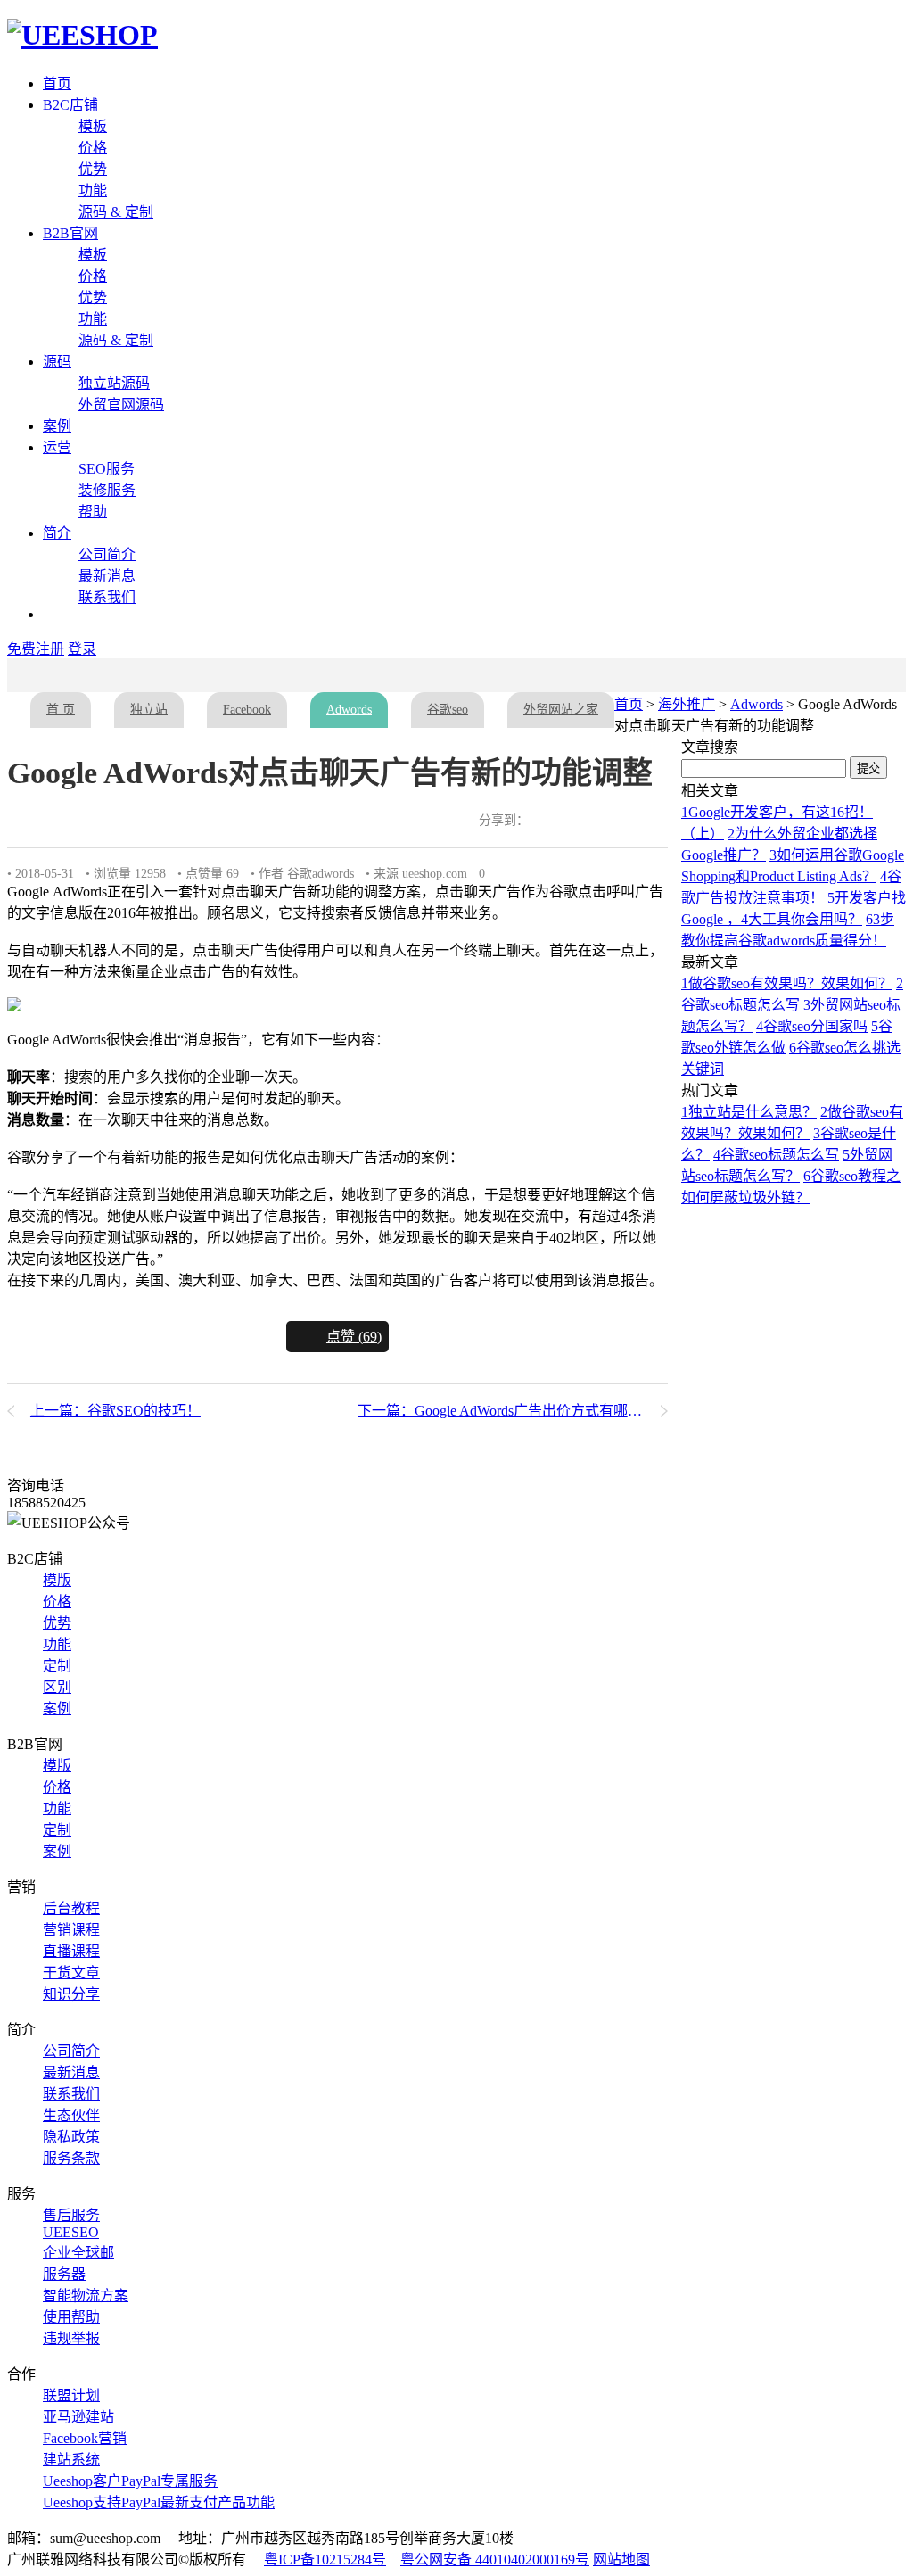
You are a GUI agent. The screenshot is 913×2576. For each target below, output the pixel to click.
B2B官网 (70, 233)
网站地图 (621, 2559)
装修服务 (107, 490)
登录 (82, 649)
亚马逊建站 (78, 2417)
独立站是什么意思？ (749, 1112)
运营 (57, 447)
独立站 (149, 710)
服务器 (64, 2274)
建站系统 (71, 2460)
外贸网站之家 (561, 710)
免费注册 (36, 649)
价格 (93, 148)
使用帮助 (71, 2317)
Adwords (349, 710)
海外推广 (687, 704)
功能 (93, 190)
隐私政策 (71, 2137)
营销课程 (71, 1930)
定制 (57, 1666)
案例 (57, 426)
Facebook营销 (85, 2438)
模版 (57, 1580)
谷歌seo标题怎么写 (776, 1155)
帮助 (93, 512)
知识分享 (71, 1994)
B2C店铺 (70, 105)
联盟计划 (71, 2395)
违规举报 (71, 2338)
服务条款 (71, 2158)
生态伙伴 (71, 2115)
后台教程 (71, 1908)
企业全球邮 (78, 2253)
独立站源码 (114, 383)
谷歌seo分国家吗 (812, 1026)
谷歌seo (448, 710)
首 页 (61, 710)
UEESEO (71, 2232)
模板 (93, 126)
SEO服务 (107, 469)
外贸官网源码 (121, 405)
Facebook (247, 710)
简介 (57, 533)
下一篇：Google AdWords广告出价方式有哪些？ (507, 1411)
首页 (57, 83)
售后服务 (71, 2215)
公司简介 (107, 554)
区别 (57, 1687)
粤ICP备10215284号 (325, 2559)
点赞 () (354, 1337)
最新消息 (107, 576)
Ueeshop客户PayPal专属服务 (130, 2481)
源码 (57, 362)
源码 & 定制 (116, 212)
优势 (93, 169)
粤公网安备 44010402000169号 (495, 2559)
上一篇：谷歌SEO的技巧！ (115, 1411)
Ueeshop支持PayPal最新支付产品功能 (159, 2502)
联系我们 (107, 597)
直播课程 (71, 1951)
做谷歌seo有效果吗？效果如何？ (787, 983)
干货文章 (71, 1973)
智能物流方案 (86, 2295)
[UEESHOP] (82, 35)
